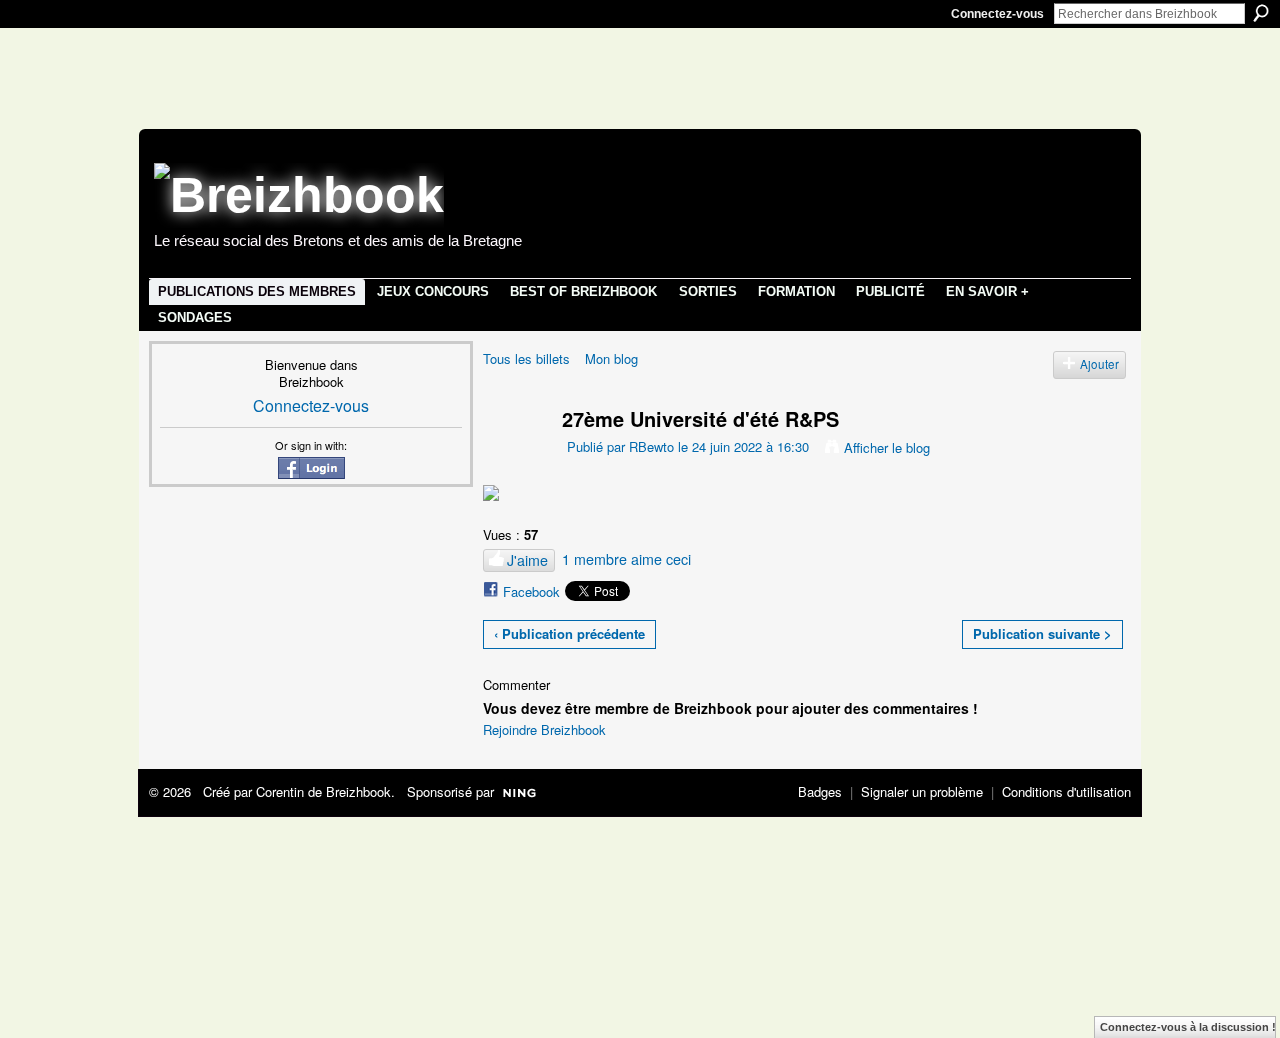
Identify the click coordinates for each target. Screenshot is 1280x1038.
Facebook (531, 591)
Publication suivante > (1042, 633)
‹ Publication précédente (569, 633)
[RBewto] (510, 456)
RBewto (651, 446)
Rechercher (1261, 13)
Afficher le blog (887, 447)
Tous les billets (526, 358)
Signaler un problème (922, 791)
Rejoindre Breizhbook (544, 729)
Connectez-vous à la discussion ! (1188, 1027)
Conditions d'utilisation (1066, 791)
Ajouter (1099, 364)
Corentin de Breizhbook (323, 791)
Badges (820, 791)
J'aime (527, 560)
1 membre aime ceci (626, 559)
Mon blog (611, 358)
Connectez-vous (997, 14)
